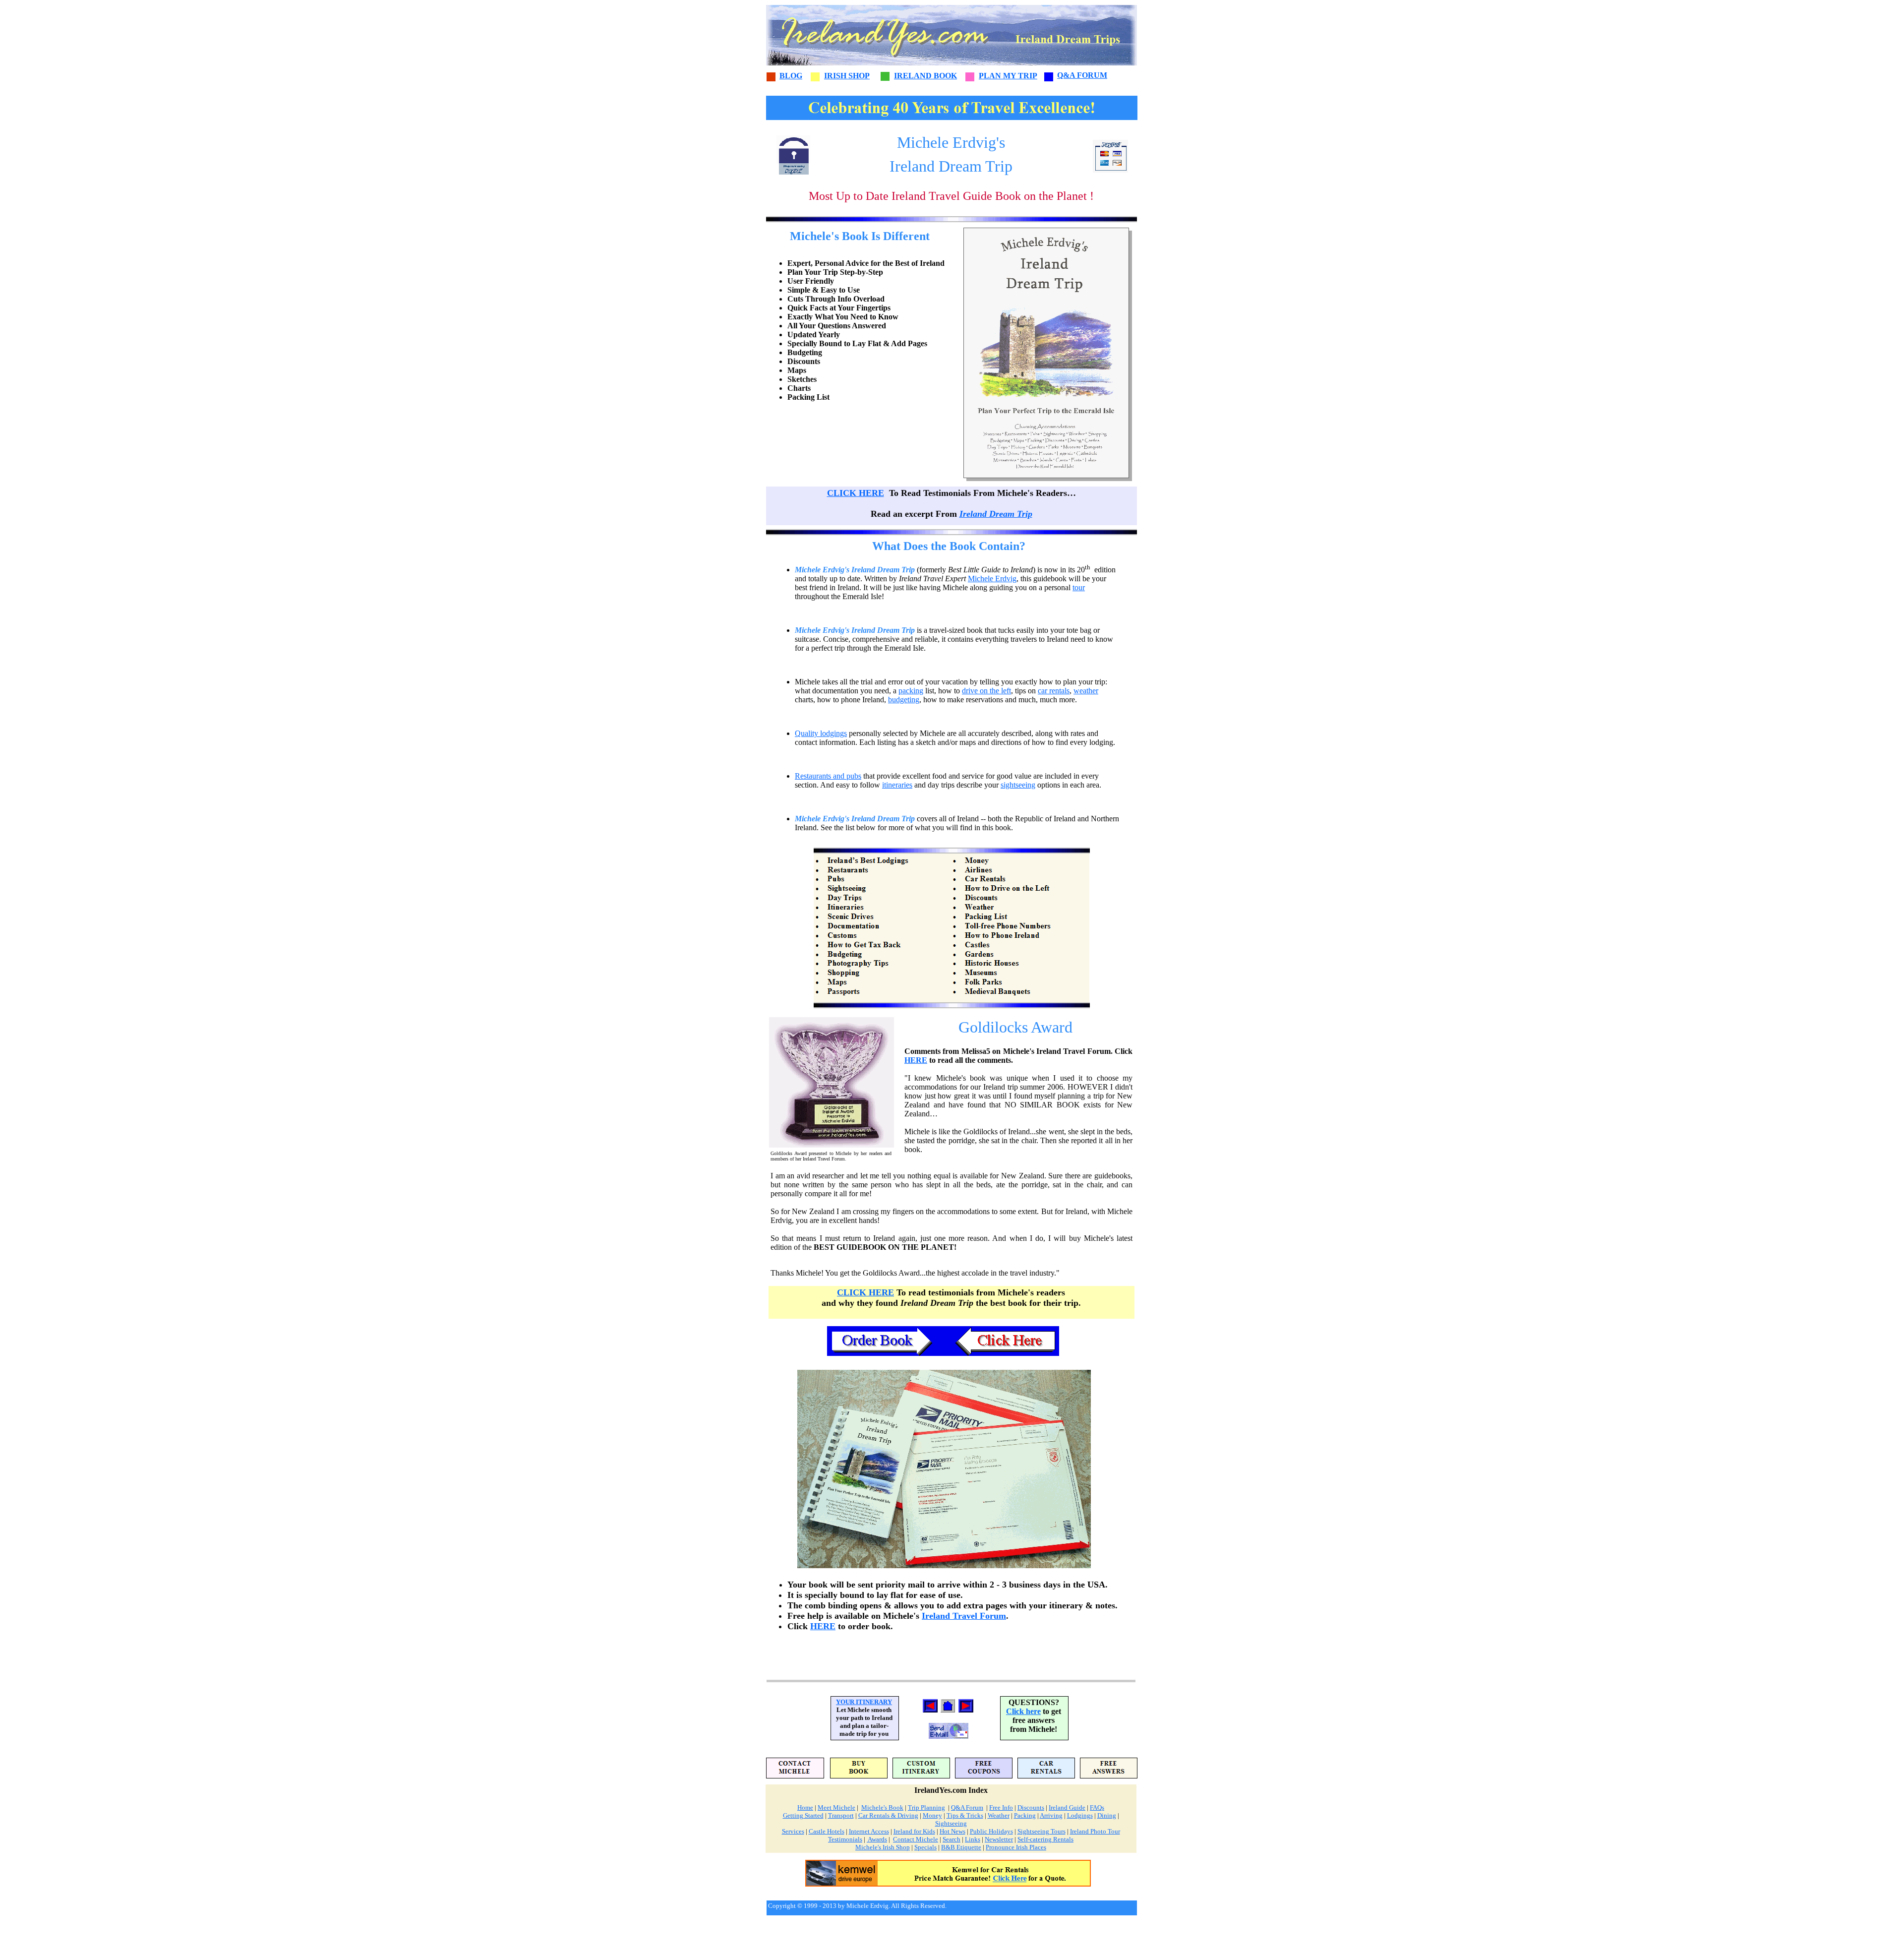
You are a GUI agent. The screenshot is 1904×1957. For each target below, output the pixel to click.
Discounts (1031, 1807)
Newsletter (999, 1839)
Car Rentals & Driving (888, 1815)
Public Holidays (991, 1831)
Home (805, 1807)
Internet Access (869, 1831)
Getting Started (803, 1815)
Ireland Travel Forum (964, 1616)
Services (793, 1831)
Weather (999, 1815)
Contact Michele (916, 1839)
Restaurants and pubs (828, 776)
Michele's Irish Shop (883, 1847)
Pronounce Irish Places (1016, 1847)
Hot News (952, 1831)
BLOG (791, 76)
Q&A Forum (967, 1807)
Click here (1023, 1711)
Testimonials (845, 1839)
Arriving (1051, 1815)
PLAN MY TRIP (1008, 76)
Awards (877, 1839)
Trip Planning (926, 1807)
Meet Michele (836, 1807)
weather (1086, 691)
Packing (1025, 1815)
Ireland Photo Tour (1095, 1831)
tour (1079, 587)
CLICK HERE (856, 493)
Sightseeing (951, 1823)
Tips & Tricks (965, 1815)
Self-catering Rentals (1045, 1839)
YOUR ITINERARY (864, 1702)
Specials (925, 1847)
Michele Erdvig (992, 579)
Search (952, 1839)
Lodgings (1080, 1815)
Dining (1107, 1815)
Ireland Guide (1067, 1807)
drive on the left (986, 691)
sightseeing (1018, 785)
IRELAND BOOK (925, 76)
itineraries (897, 785)
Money (932, 1815)
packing (911, 691)
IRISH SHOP (847, 76)
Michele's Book (882, 1807)
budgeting (904, 700)
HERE (916, 1060)
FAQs (1097, 1807)
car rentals (1054, 691)
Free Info (1001, 1807)
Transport (841, 1815)
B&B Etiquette (961, 1847)
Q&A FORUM (1082, 75)
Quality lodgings (821, 733)
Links (973, 1839)
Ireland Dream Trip (996, 514)
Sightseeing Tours (1041, 1831)
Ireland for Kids (914, 1831)
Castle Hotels (827, 1831)
